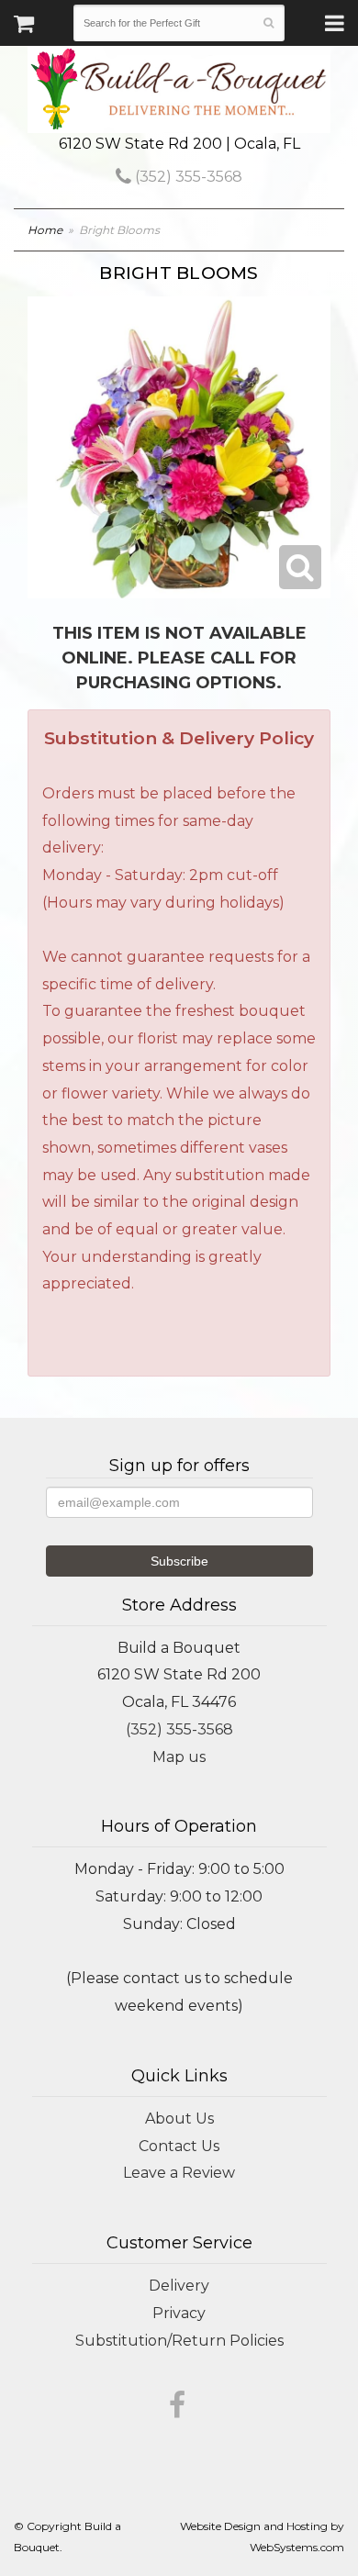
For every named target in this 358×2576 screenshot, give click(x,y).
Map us (179, 1757)
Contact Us (179, 2146)
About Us (179, 2119)
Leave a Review (179, 2173)
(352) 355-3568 (187, 177)
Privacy (179, 2313)
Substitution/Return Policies (179, 2341)
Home (45, 230)
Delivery (179, 2286)
